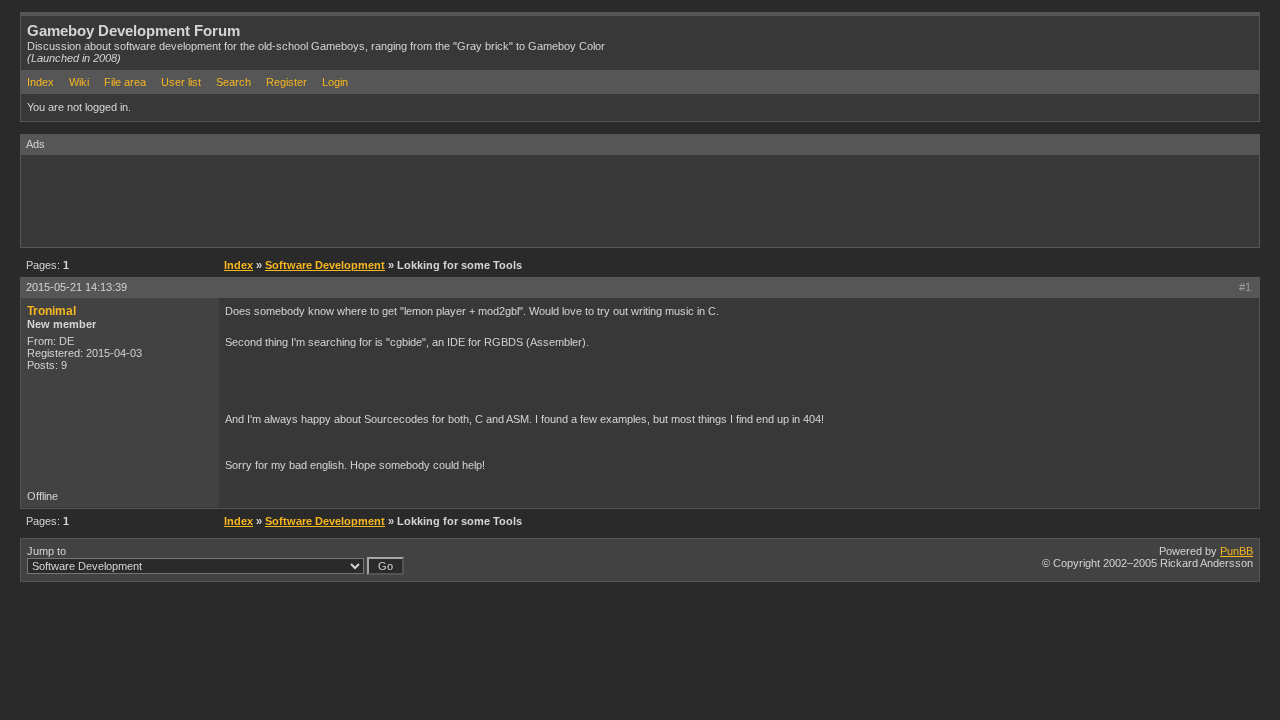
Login (335, 82)
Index (40, 82)
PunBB (1236, 551)
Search (233, 82)
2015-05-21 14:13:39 (76, 287)
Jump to (46, 551)
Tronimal (51, 311)
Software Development (325, 265)
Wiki (79, 82)
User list (181, 82)
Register (286, 82)
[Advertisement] (385, 200)
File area (125, 82)
